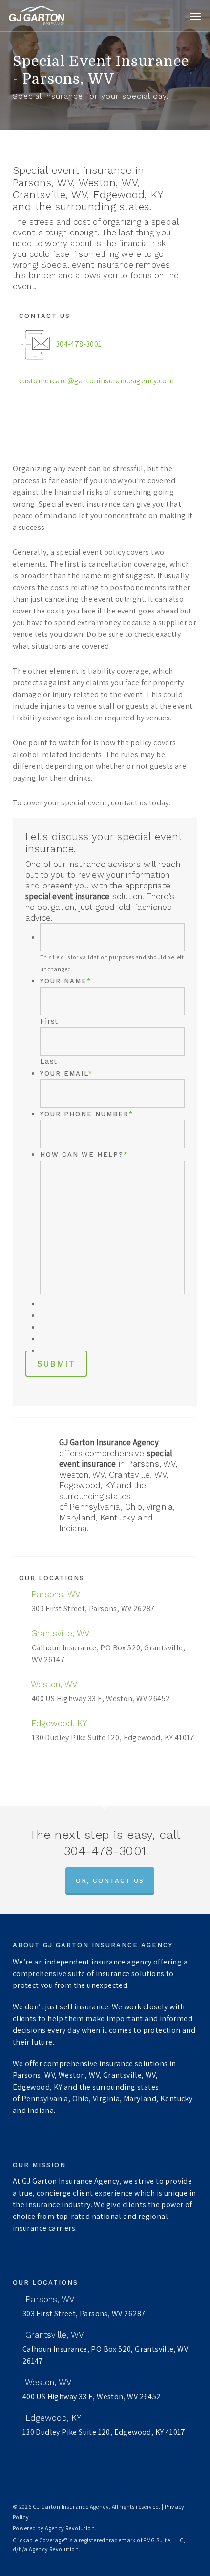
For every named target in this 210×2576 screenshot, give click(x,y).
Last (49, 1061)
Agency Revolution (70, 2528)
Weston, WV (53, 1684)
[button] (196, 16)
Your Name (66, 981)
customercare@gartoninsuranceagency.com (96, 381)
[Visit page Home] (37, 16)
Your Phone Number (87, 1114)
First (49, 1021)
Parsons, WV (54, 1594)
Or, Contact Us (110, 1881)
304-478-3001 (79, 344)
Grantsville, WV (59, 1633)
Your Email (66, 1073)
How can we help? (84, 1154)
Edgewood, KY (58, 1723)
